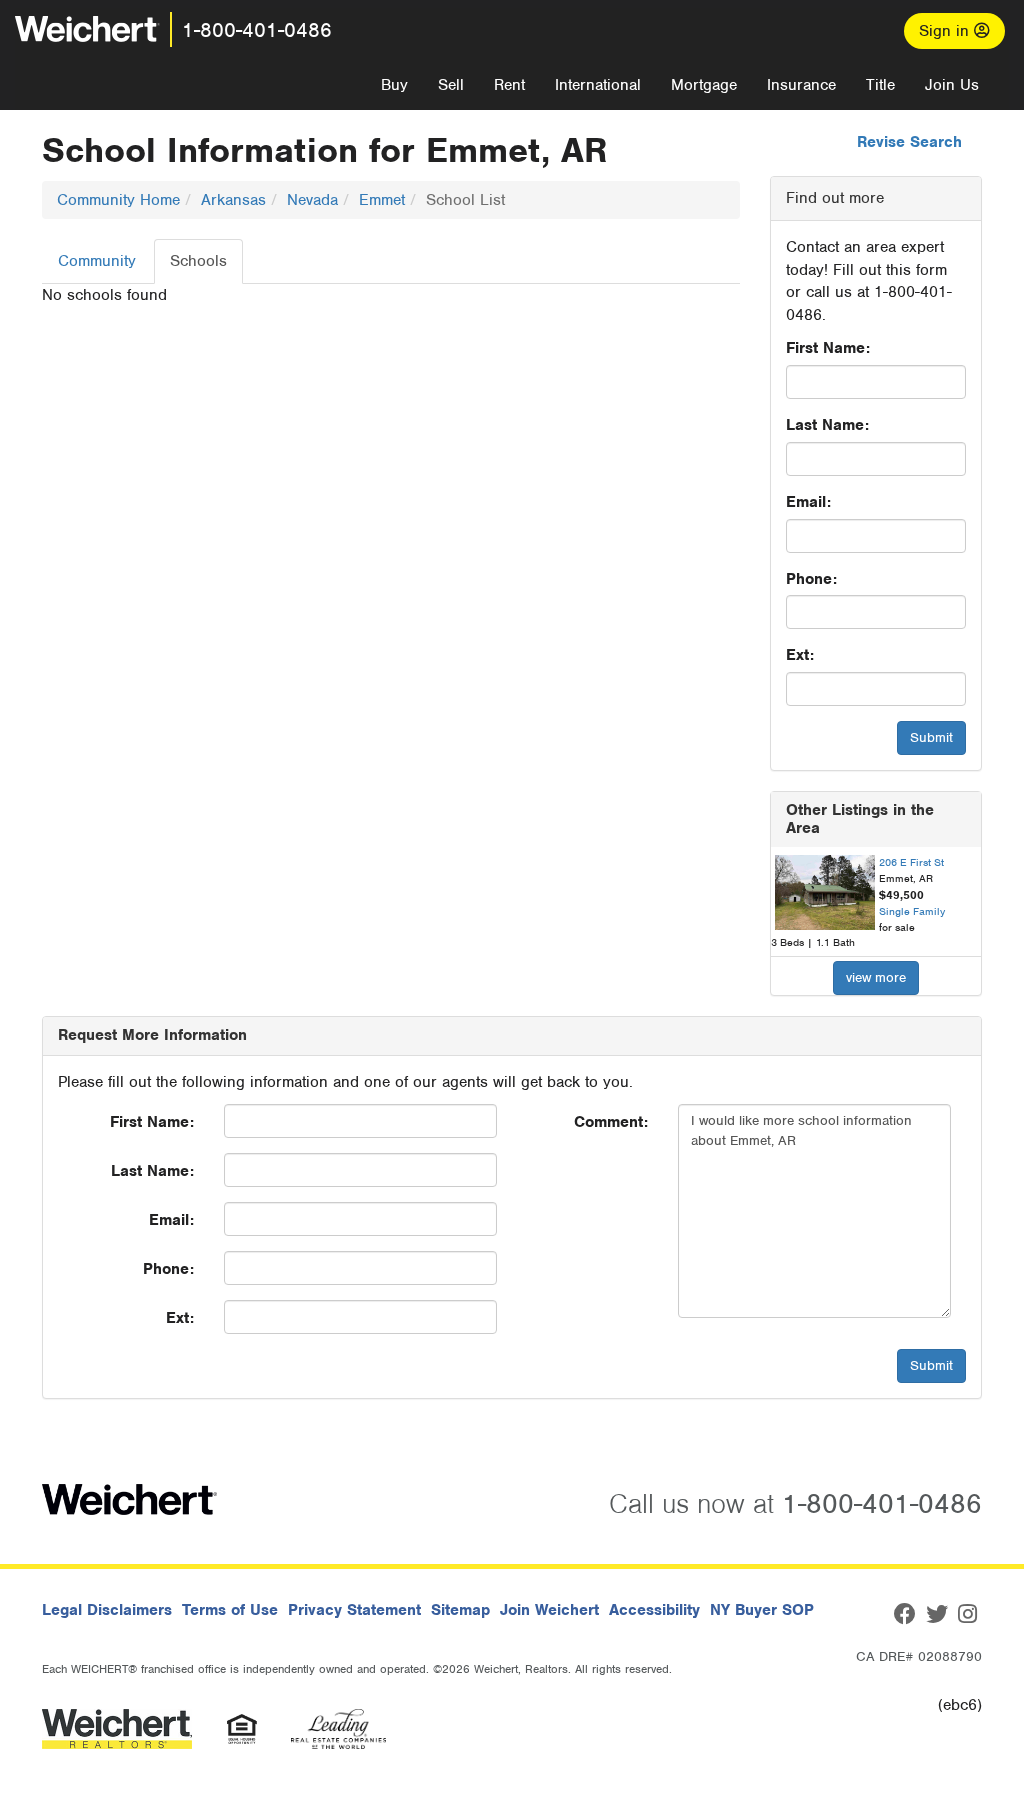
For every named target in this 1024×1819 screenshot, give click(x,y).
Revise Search (909, 142)
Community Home (118, 200)
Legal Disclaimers (107, 1610)
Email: (808, 502)
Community (97, 261)
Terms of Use (230, 1610)
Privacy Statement (354, 1610)
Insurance (801, 85)
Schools (198, 261)
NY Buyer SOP (762, 1610)
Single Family (912, 911)
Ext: (800, 655)
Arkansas (233, 200)
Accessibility (654, 1610)
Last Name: (827, 425)
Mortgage (704, 85)
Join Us (952, 85)
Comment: (611, 1122)
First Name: (828, 348)
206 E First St (911, 862)
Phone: (811, 579)
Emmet (382, 200)
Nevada (312, 200)
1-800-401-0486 (257, 30)
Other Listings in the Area (860, 819)
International (598, 85)
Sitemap (460, 1610)
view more (876, 977)
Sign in (946, 31)
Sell (451, 85)
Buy (394, 85)
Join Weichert (549, 1610)
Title (880, 85)
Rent (509, 85)
